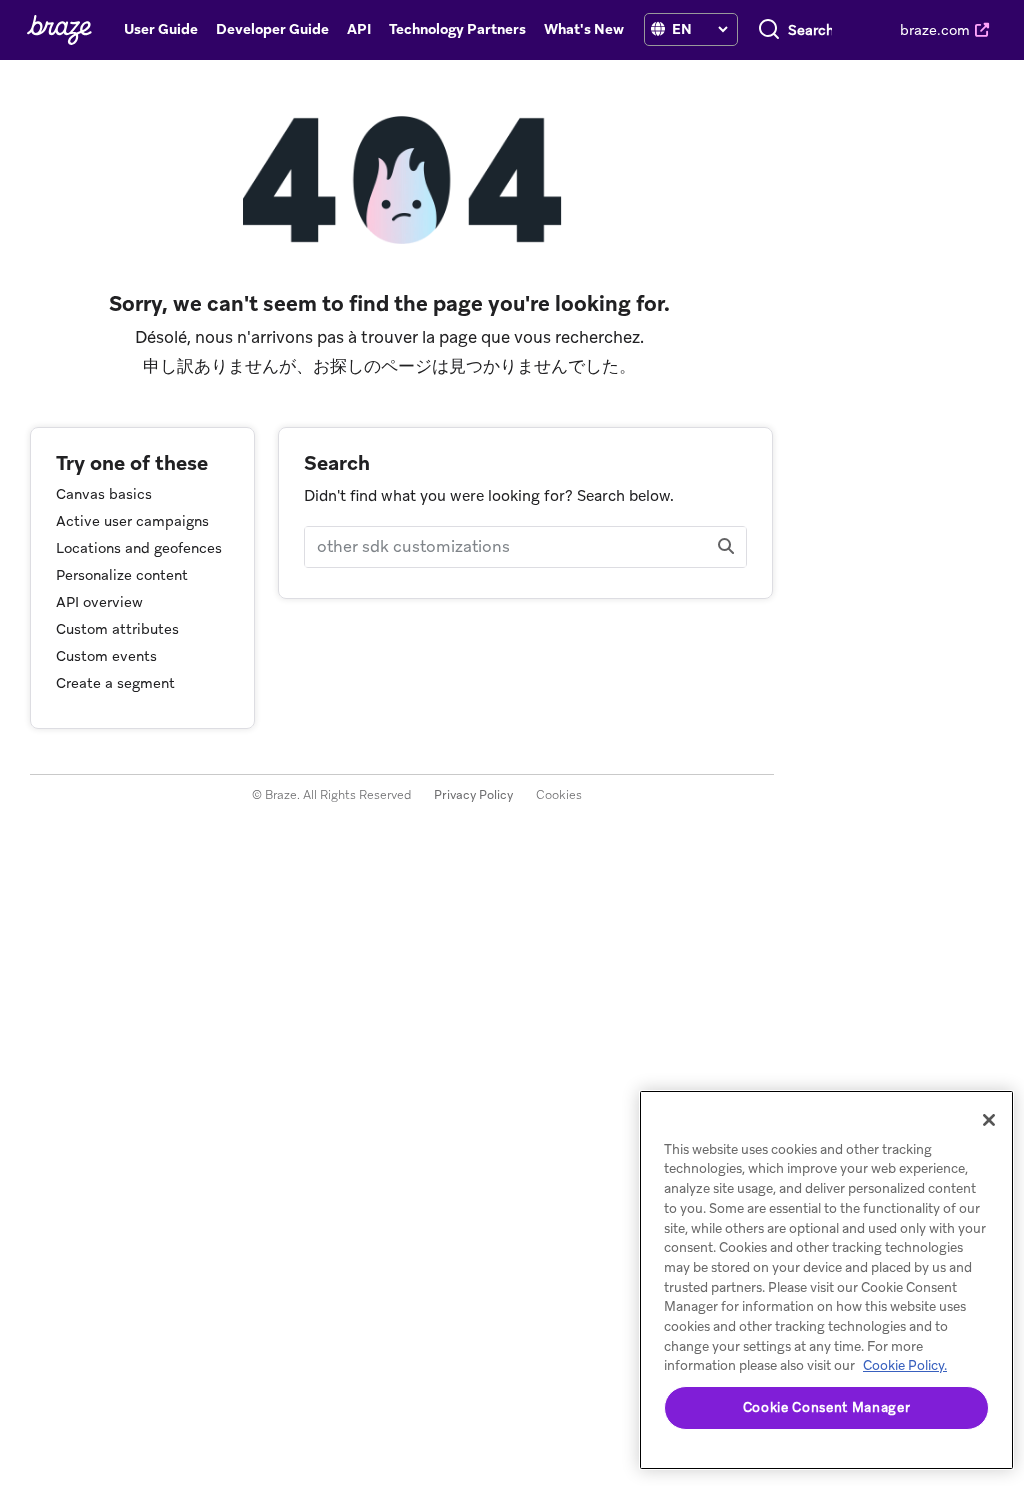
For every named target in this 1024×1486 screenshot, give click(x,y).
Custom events (106, 656)
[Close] (989, 1120)
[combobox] (810, 30)
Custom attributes (117, 629)
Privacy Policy (473, 795)
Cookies (559, 795)
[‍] (658, 29)
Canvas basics (104, 494)
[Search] (769, 30)
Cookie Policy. (905, 1365)
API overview (99, 602)
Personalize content (122, 575)
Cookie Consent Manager (826, 1407)
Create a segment (115, 683)
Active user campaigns (132, 521)
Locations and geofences (139, 548)
